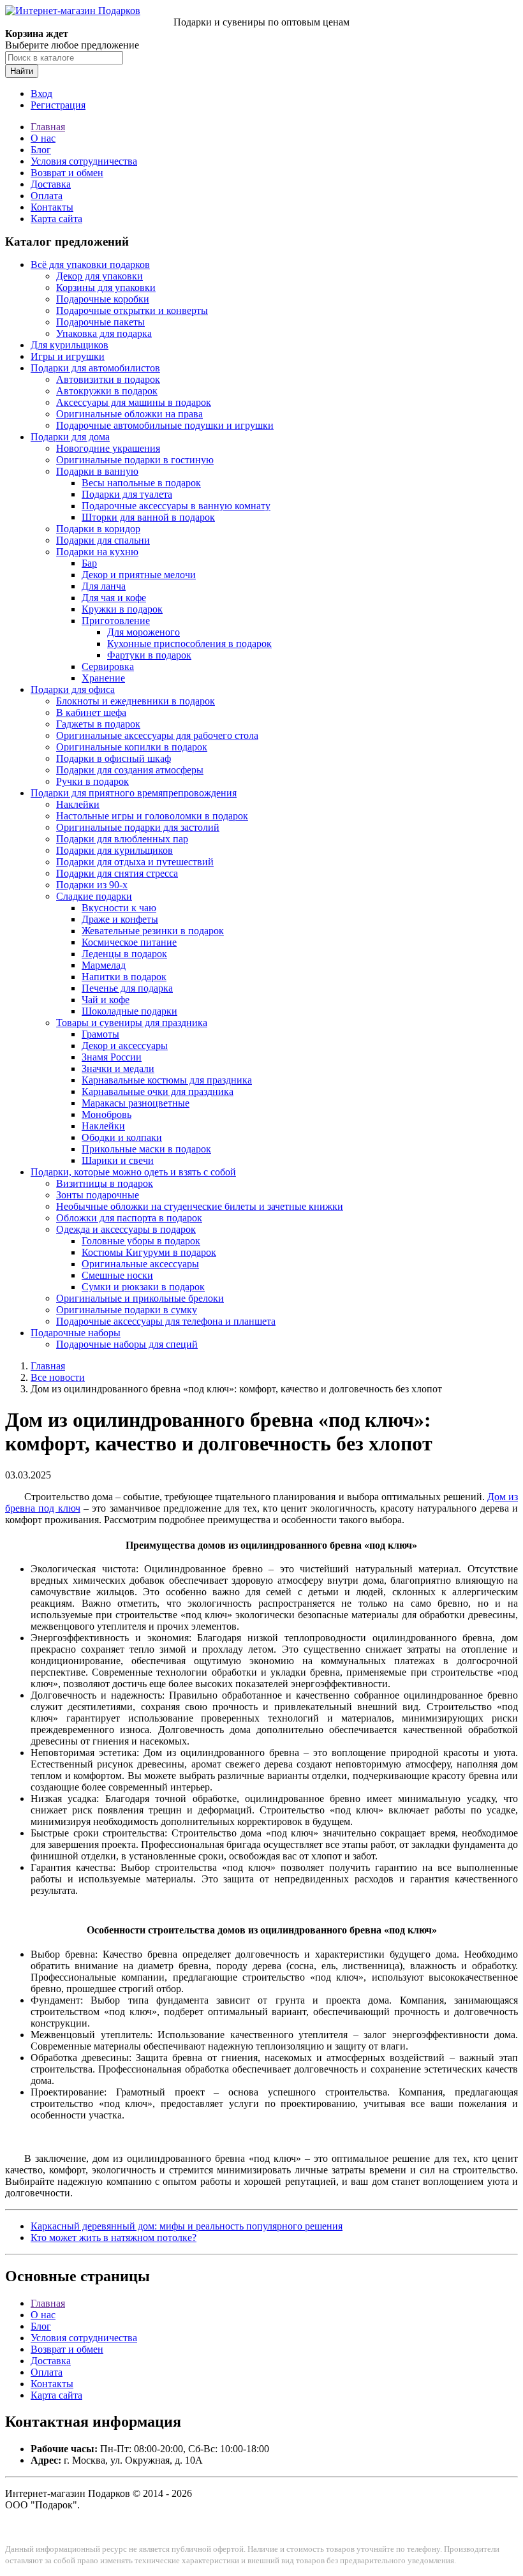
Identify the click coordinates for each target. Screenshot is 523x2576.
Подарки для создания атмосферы (130, 770)
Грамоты (100, 1034)
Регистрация (58, 105)
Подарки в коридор (98, 529)
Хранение (103, 678)
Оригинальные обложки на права (129, 414)
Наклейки (78, 804)
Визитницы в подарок (105, 1183)
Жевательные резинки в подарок (153, 931)
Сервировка (108, 666)
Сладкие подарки (94, 896)
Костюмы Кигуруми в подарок (149, 1252)
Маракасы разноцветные (136, 1103)
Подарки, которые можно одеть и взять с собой (133, 1172)
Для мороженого (144, 632)
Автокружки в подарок (107, 391)
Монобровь (107, 1114)
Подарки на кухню (97, 552)
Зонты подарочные (98, 1195)
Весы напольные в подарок (141, 483)
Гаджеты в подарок (98, 724)
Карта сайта (56, 219)
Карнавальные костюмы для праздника (167, 1080)
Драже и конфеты (120, 919)
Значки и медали (118, 1068)
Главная (48, 127)
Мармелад (104, 965)
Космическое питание (129, 942)
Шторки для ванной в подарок (148, 517)
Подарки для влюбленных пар (122, 839)
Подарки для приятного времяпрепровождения (134, 793)
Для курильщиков (70, 345)
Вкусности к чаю (119, 908)
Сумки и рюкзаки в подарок (143, 1287)
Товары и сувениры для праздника (132, 1023)
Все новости (58, 1377)
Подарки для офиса (73, 689)
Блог (41, 150)
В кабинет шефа (91, 712)
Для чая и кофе (114, 598)
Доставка (51, 184)
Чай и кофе (106, 1000)
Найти (22, 71)
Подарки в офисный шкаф (114, 758)
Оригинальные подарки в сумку (127, 1310)
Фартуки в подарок (149, 655)
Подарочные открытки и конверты (132, 310)
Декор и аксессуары (125, 1046)
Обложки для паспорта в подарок (129, 1218)
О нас (43, 138)
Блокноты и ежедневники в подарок (136, 701)
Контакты (52, 207)
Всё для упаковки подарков (90, 264)
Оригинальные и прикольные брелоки (140, 1298)
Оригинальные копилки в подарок (132, 747)
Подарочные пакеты (100, 322)
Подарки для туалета (127, 494)
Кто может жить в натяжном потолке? (114, 2237)
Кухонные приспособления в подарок (189, 644)
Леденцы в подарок (124, 954)
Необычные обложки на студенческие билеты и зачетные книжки (200, 1206)
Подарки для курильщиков (114, 850)
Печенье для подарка (127, 988)
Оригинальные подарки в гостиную (135, 460)
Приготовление (116, 621)
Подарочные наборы (76, 1333)
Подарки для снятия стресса (117, 873)
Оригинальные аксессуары (140, 1264)
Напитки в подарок (124, 977)
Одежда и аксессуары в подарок (126, 1229)
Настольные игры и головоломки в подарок (152, 816)
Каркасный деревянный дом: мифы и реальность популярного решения (187, 2226)
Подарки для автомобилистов (95, 368)
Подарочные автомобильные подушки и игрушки (165, 425)
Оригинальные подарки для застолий (138, 827)
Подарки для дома (70, 437)
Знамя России (112, 1057)
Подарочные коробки (103, 299)
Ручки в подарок (92, 781)
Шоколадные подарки (129, 1011)
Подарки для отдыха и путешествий (135, 862)
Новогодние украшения (108, 448)
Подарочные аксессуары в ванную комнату (176, 506)
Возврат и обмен (67, 173)
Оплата (47, 196)
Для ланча (104, 586)
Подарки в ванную (97, 471)
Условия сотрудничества (84, 161)
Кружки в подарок (122, 609)
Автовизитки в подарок (108, 379)
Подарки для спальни (103, 540)
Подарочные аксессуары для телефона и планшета (166, 1321)
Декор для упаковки (99, 276)
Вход (41, 93)
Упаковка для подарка (104, 333)
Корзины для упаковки (106, 287)
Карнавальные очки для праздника (158, 1091)
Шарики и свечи (118, 1160)
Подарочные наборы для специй (127, 1344)
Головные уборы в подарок (141, 1241)
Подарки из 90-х (92, 885)
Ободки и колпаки (122, 1137)
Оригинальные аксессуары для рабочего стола (157, 735)
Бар (89, 563)
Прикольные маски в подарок (146, 1149)
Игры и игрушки (68, 356)
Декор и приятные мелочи (139, 575)
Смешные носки (117, 1275)
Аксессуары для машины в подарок (134, 402)
